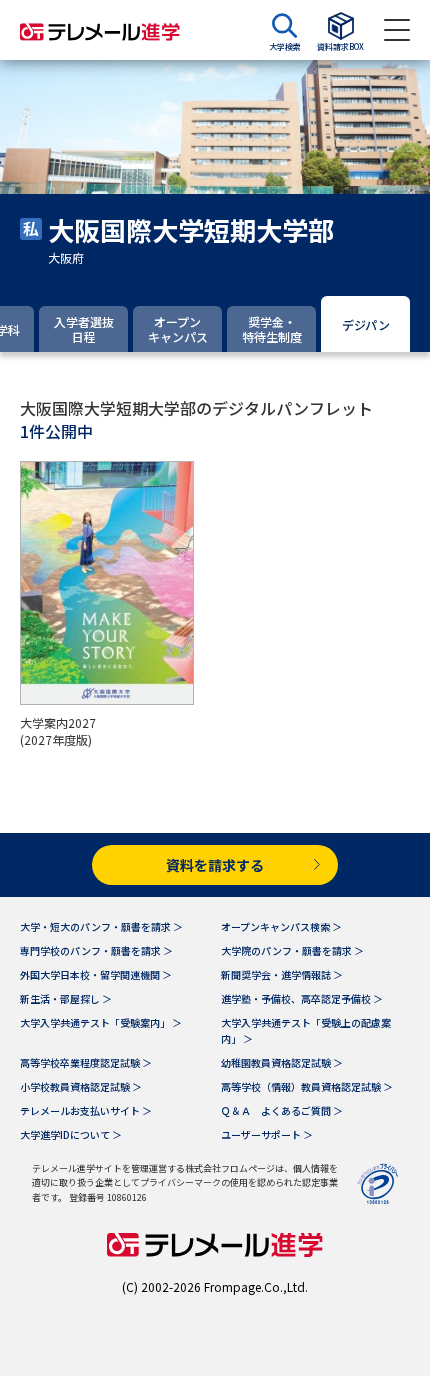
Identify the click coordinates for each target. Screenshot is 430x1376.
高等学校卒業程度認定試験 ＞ (86, 1062)
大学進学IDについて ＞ (71, 1134)
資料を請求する (215, 865)
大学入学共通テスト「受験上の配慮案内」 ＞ (306, 1030)
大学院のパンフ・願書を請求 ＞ (292, 950)
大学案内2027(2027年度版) (58, 731)
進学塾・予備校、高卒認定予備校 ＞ (302, 998)
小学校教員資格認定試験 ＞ (81, 1086)
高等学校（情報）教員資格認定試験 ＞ (307, 1086)
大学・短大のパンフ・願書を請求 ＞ (101, 926)
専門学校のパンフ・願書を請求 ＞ (96, 950)
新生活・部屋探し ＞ (66, 998)
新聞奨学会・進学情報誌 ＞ (282, 974)
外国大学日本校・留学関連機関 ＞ (96, 974)
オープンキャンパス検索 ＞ (281, 926)
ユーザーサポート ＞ (267, 1134)
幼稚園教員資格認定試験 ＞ (282, 1062)
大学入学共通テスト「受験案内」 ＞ (101, 1022)
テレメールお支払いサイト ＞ (86, 1110)
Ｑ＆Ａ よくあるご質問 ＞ (282, 1110)
